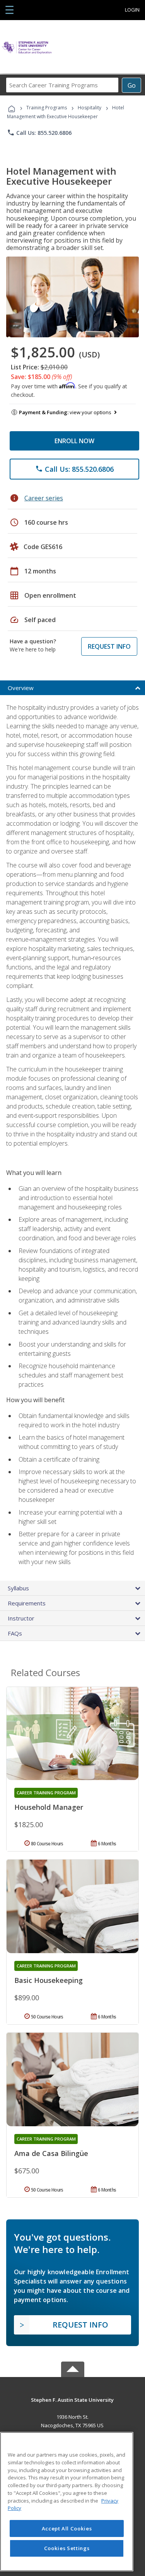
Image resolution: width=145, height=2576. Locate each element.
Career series (44, 498)
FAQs (15, 1633)
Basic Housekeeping (49, 1980)
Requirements (27, 1603)
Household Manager (49, 1807)
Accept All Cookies (67, 2528)
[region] (67, 2502)
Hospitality (90, 108)
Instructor (21, 1618)
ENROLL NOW (74, 441)
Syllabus (18, 1588)
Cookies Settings (67, 2548)
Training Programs (47, 108)
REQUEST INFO (109, 646)
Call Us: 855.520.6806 (39, 133)
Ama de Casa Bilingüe (51, 2153)
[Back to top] (73, 2399)
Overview (21, 688)
